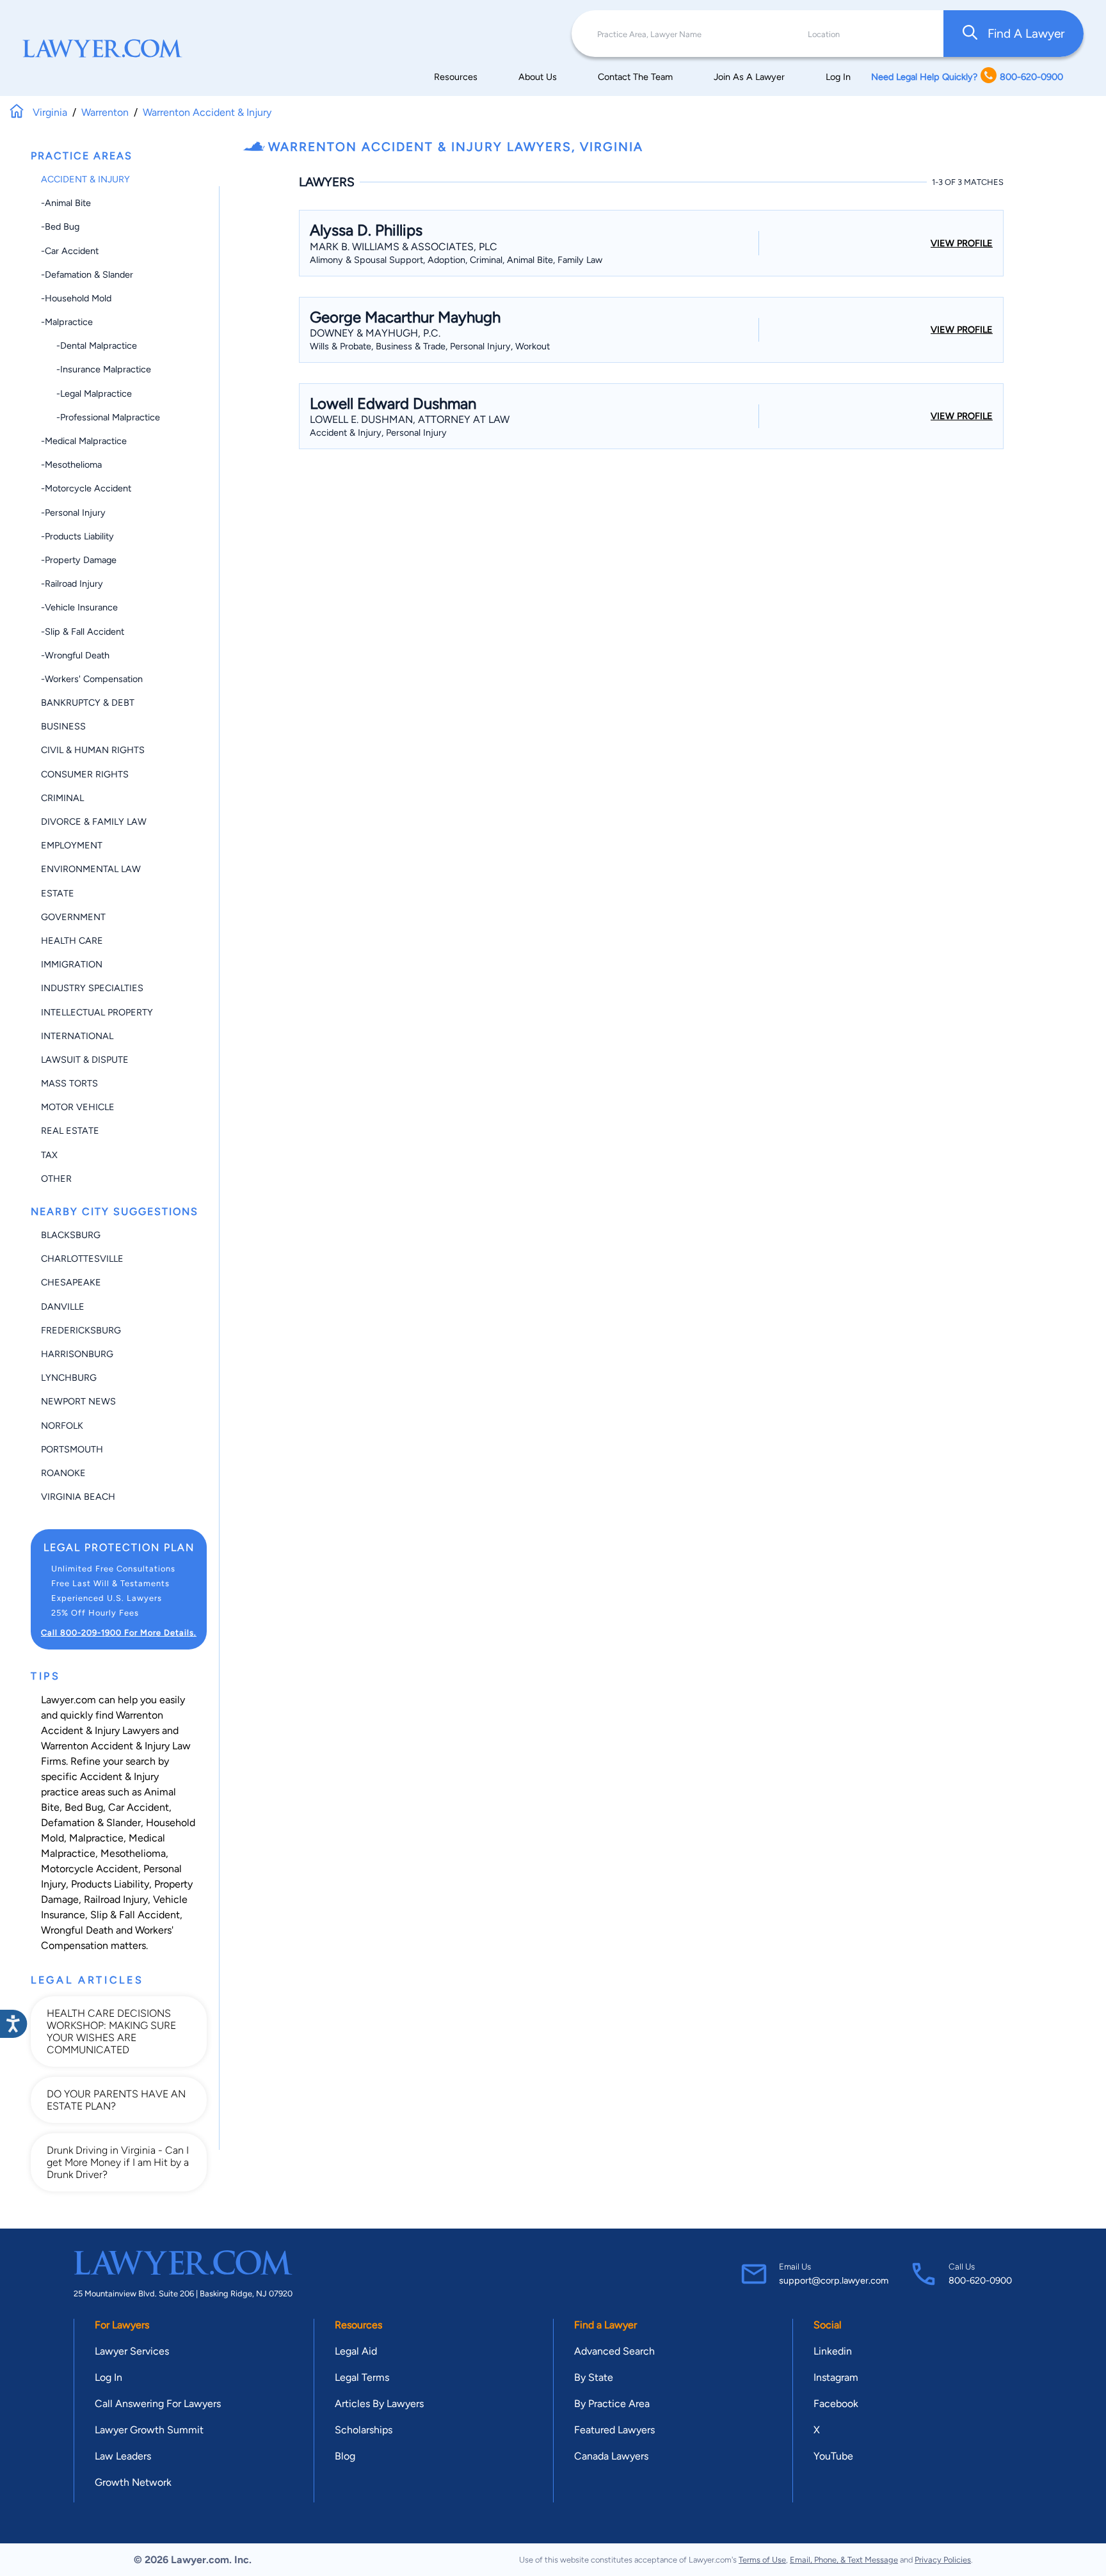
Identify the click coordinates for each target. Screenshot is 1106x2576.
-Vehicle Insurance (79, 607)
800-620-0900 (980, 2280)
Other (56, 1179)
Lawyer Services (132, 2351)
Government (73, 917)
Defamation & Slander (91, 1823)
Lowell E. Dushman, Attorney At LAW (410, 419)
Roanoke (63, 1473)
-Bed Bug (60, 227)
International (77, 1036)
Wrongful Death (77, 1930)
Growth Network (133, 2482)
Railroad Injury (116, 1899)
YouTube (833, 2456)
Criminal (62, 798)
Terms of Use (762, 2560)
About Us (538, 77)
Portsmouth (72, 1449)
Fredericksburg (81, 1330)
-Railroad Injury (72, 584)
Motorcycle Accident (90, 1869)
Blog (345, 2456)
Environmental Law (91, 869)
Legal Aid (356, 2351)
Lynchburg (69, 1378)
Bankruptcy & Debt (88, 703)
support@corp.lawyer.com (834, 2280)
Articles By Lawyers (379, 2404)
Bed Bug (84, 1807)
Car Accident (139, 1807)
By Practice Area (612, 2404)
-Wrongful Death (75, 655)
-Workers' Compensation (92, 679)
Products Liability (110, 1884)
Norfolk (62, 1426)
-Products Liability (77, 536)
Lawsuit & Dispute (85, 1060)
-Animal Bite (66, 203)
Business (63, 726)
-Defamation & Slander (87, 274)
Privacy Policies (943, 2560)
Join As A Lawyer (749, 77)
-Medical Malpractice (84, 441)
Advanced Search (614, 2351)
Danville (63, 1307)
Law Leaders (123, 2456)
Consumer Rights (85, 774)
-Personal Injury (73, 513)
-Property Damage (79, 560)
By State (594, 2377)
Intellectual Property (97, 1012)
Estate (58, 893)
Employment (72, 845)
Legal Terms (362, 2377)
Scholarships (364, 2430)
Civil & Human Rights (93, 750)
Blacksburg (71, 1235)
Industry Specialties (92, 988)
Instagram (836, 2377)
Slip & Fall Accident (135, 1915)
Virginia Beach (78, 1497)
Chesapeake (71, 1282)
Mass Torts (69, 1083)
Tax (49, 1155)
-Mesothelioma (71, 465)
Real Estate (70, 1131)
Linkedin (833, 2351)
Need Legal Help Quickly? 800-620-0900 (967, 77)
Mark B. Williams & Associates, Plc (404, 247)
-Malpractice (67, 322)
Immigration (72, 964)
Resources (456, 77)
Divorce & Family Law (94, 822)
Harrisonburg (77, 1354)
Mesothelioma (133, 1853)
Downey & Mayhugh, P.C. (375, 333)
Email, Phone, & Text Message (844, 2560)
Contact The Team (635, 77)
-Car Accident (70, 251)
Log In (838, 77)
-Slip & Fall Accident (83, 632)
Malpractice (96, 1838)
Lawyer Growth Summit (149, 2430)
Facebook (836, 2404)
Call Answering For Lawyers (158, 2404)
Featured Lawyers (614, 2430)
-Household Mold (76, 298)
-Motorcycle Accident (86, 488)
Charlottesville (82, 1259)
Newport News (78, 1401)
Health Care (72, 941)
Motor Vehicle (78, 1107)
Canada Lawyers (611, 2456)
